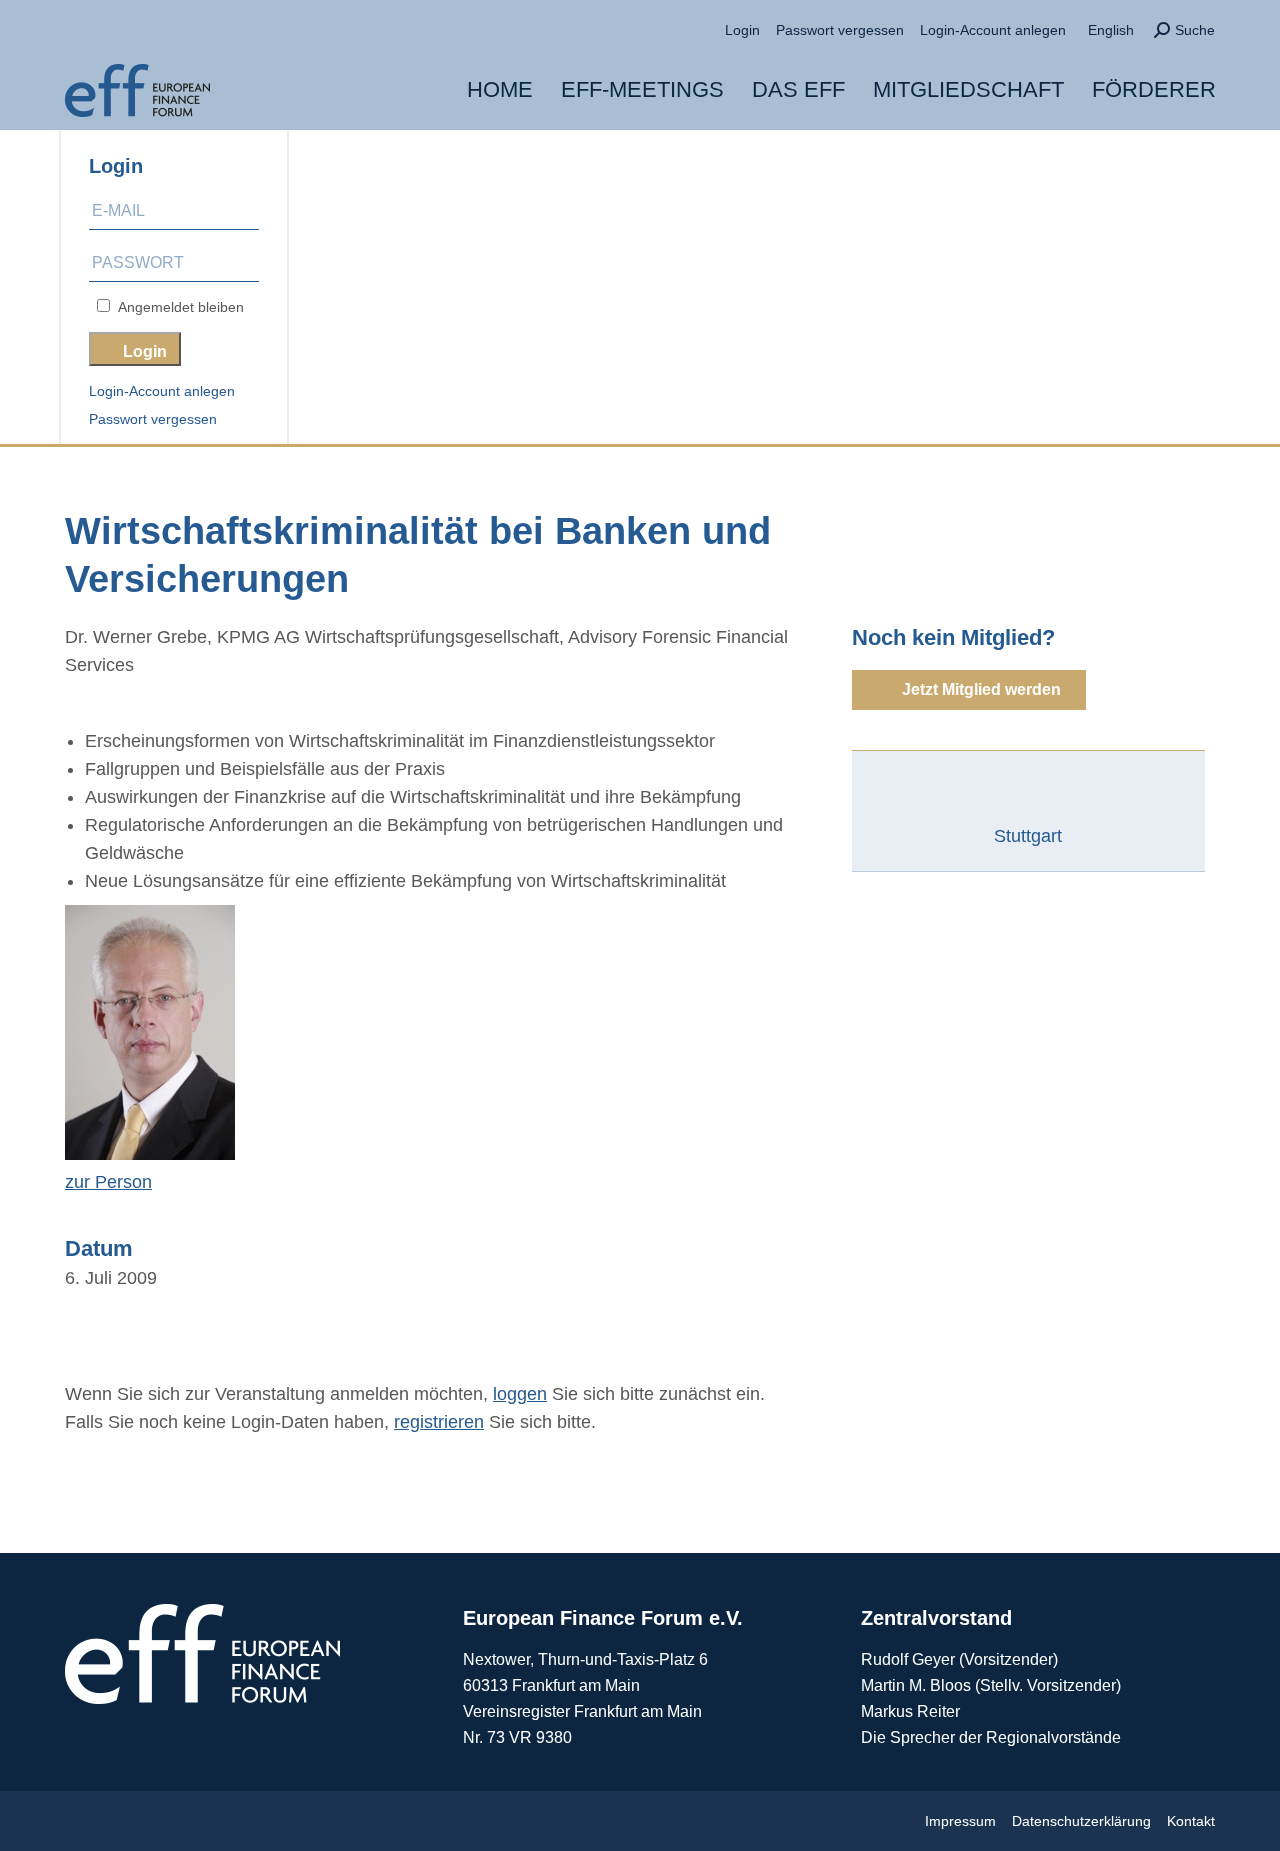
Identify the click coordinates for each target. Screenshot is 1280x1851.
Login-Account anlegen (162, 391)
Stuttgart (1028, 836)
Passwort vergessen (153, 419)
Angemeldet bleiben (177, 307)
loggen (520, 1394)
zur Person (108, 1182)
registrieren (439, 1422)
